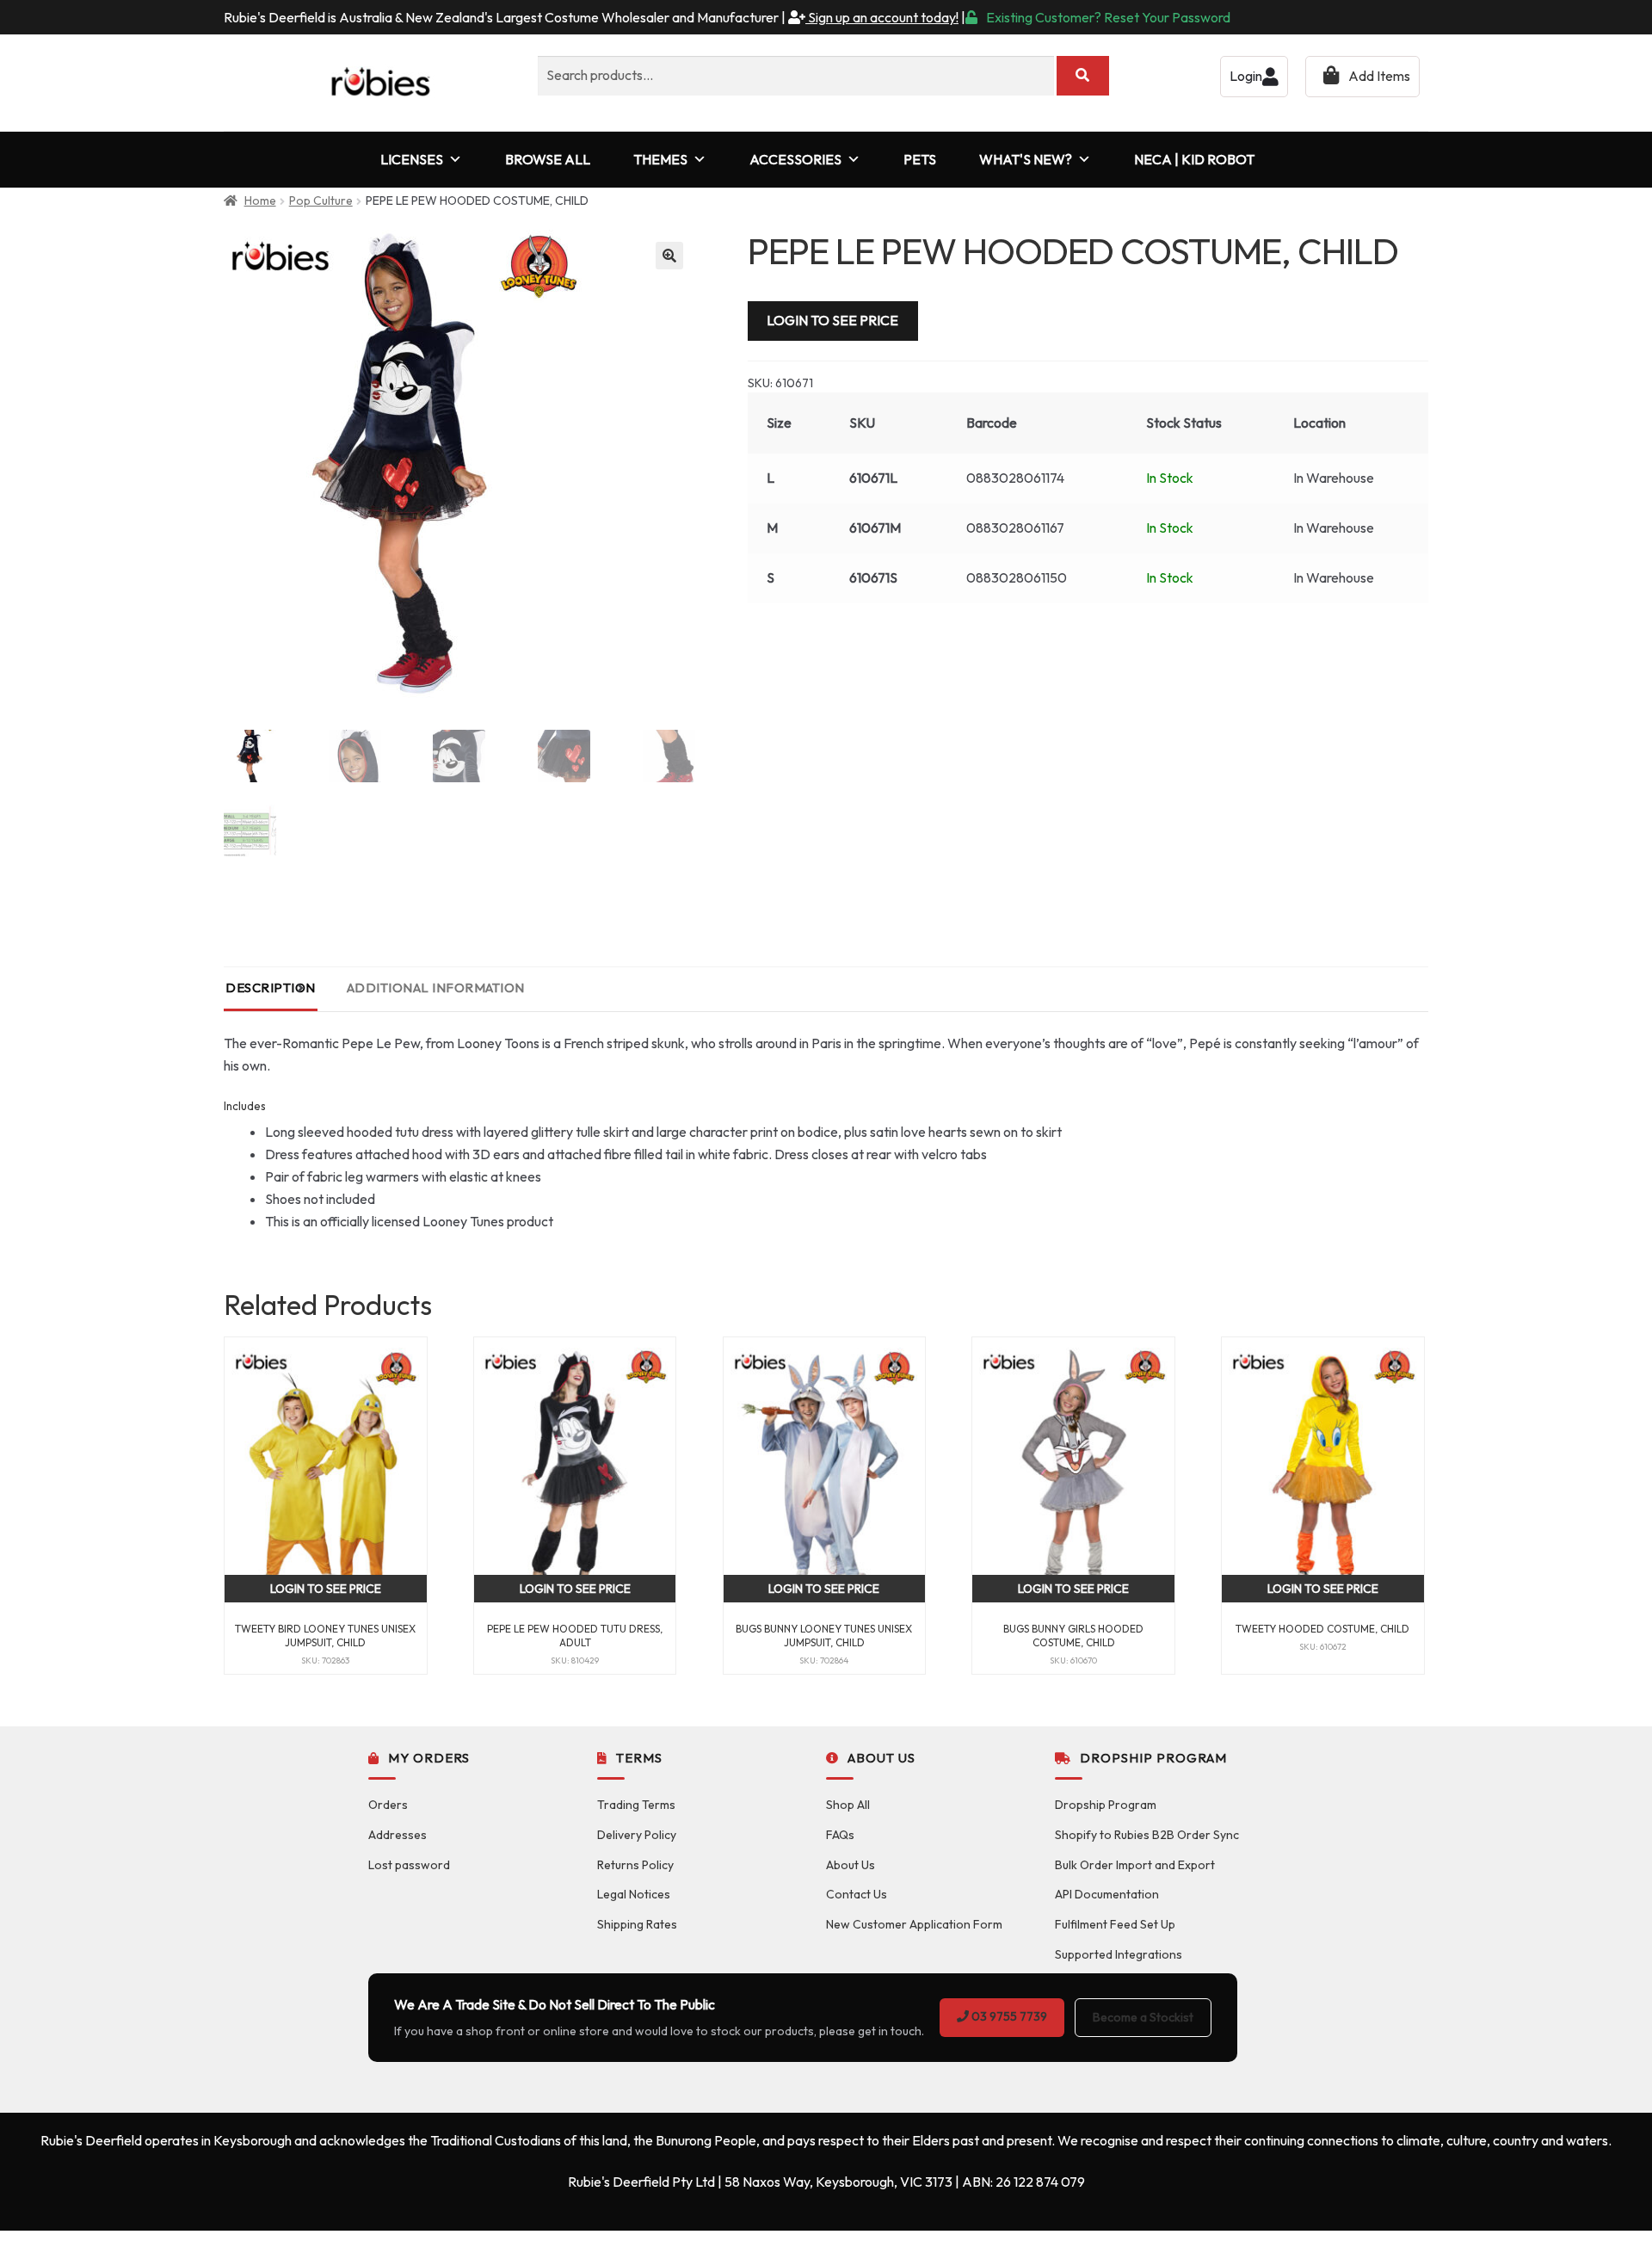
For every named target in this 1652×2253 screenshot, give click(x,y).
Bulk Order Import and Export (1135, 1865)
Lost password (409, 1865)
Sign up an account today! (882, 17)
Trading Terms (636, 1805)
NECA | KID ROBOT (1194, 159)
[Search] (1083, 76)
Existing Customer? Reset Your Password (1108, 17)
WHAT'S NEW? (1026, 159)
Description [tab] (271, 988)
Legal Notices (634, 1894)
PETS (920, 159)
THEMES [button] (660, 159)
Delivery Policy (637, 1835)
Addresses (398, 1835)
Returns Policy (635, 1865)
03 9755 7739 (1008, 2016)
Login (1246, 76)
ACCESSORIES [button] (795, 159)
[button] (669, 256)
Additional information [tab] (436, 988)
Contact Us (857, 1894)
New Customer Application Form (914, 1924)
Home (260, 201)
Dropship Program (1106, 1805)
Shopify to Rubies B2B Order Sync (1147, 1835)
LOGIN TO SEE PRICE (832, 320)
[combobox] (796, 76)
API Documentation (1107, 1894)
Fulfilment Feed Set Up (1115, 1924)
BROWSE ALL (548, 159)
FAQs (840, 1835)
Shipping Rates (637, 1924)
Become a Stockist (1143, 2017)
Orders (388, 1805)
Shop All (848, 1805)
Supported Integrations (1119, 1954)
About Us (851, 1865)
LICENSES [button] (412, 159)
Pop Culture (321, 201)
